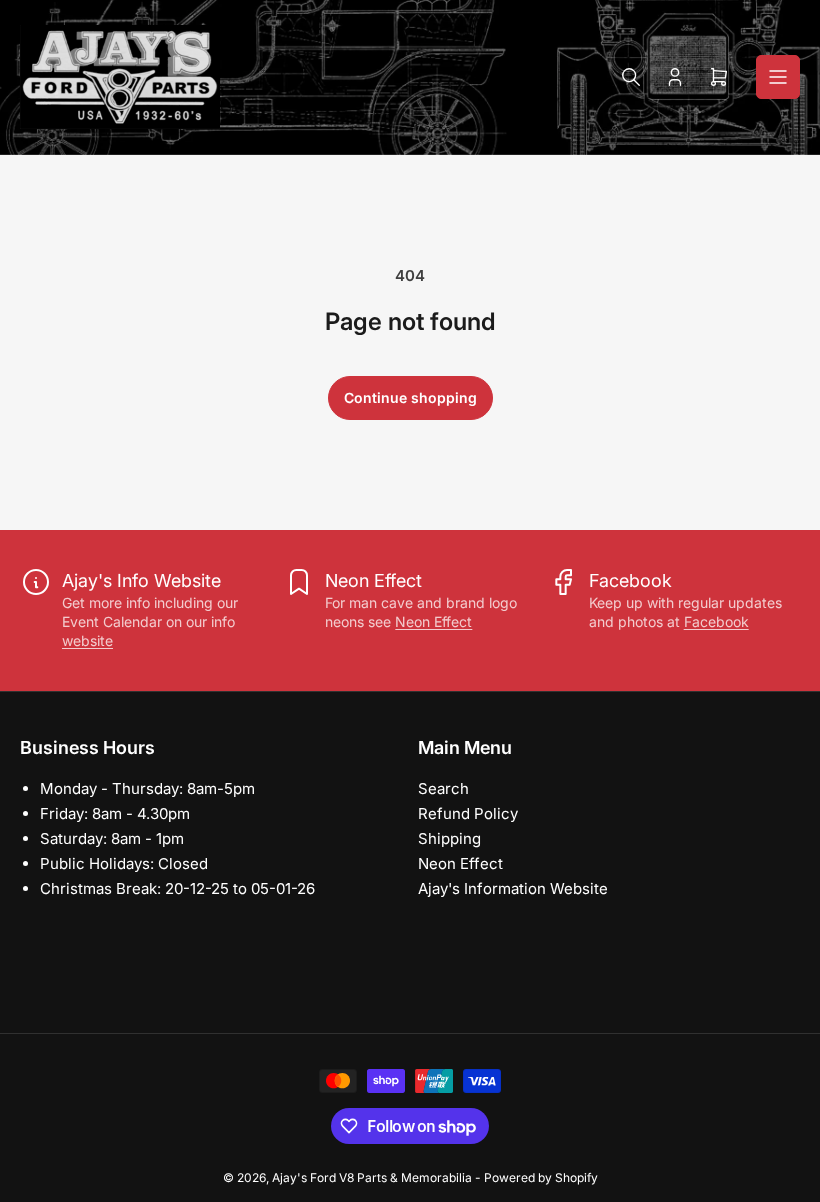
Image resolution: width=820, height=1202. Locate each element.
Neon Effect (433, 621)
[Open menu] (778, 77)
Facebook (716, 621)
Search (443, 788)
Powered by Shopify (541, 1177)
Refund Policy (468, 813)
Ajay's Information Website (513, 888)
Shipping (449, 838)
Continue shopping (410, 397)
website (87, 640)
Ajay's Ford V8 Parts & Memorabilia (372, 1177)
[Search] (631, 77)
